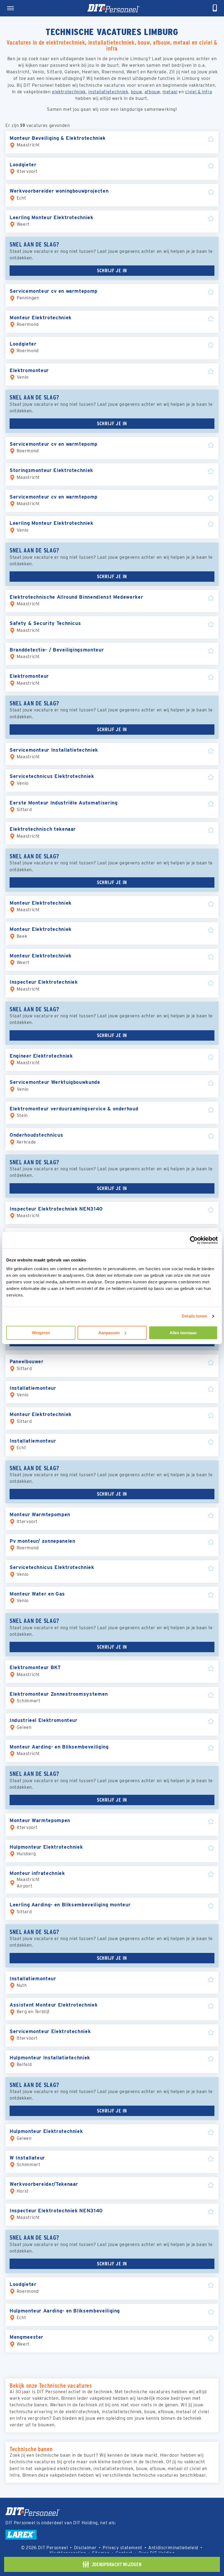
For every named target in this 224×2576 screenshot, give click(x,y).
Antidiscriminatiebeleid (173, 2548)
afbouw (152, 92)
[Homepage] (114, 8)
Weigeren (41, 1333)
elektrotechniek (69, 92)
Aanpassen (109, 1333)
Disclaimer (85, 2548)
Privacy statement (123, 2548)
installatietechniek (108, 92)
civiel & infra (199, 92)
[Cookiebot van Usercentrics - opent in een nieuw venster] (194, 1240)
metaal (170, 92)
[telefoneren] (215, 8)
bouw (136, 92)
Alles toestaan (183, 1333)
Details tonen (194, 1316)
